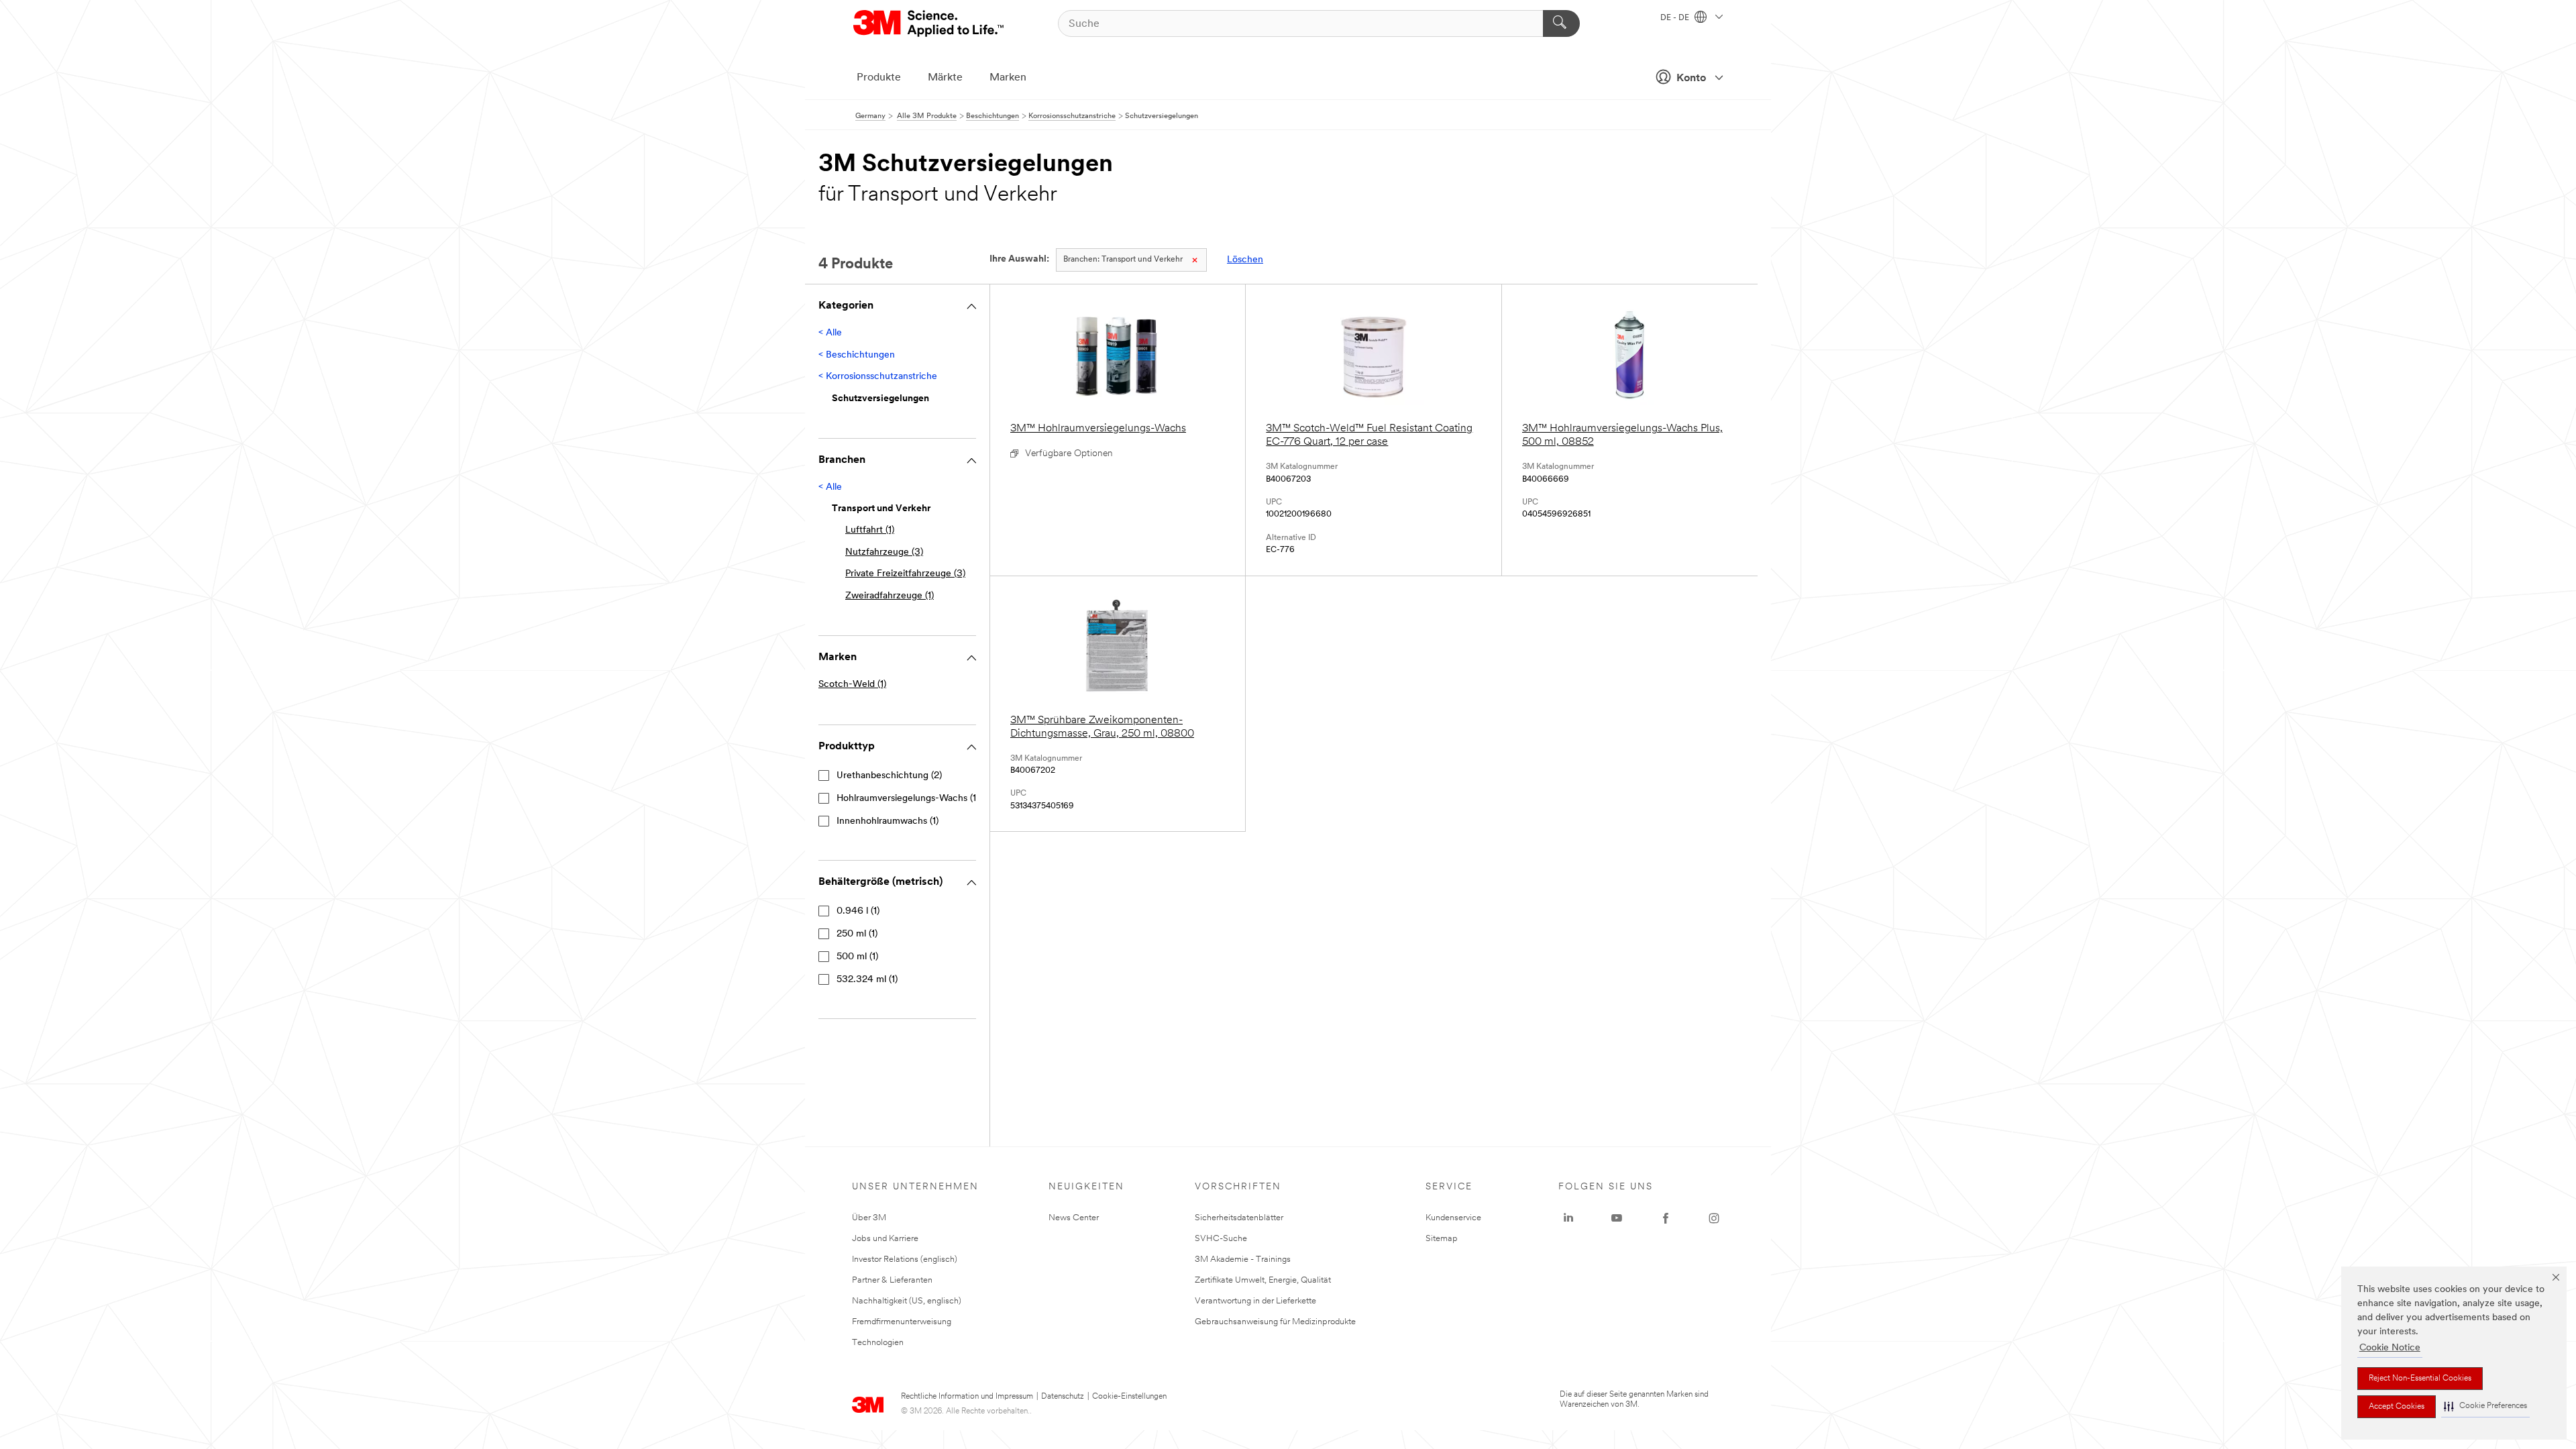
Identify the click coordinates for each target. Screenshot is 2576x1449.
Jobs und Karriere (885, 1239)
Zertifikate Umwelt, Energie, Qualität (1263, 1280)
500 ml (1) (857, 957)
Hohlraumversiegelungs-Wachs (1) (908, 799)
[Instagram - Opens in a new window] (1714, 1218)
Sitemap (1442, 1239)
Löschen (1245, 260)
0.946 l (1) (858, 911)
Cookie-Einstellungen (1129, 1397)
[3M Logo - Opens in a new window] (929, 23)
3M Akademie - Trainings (1243, 1259)
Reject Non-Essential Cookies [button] (2420, 1379)
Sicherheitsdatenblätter (1239, 1218)
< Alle (830, 333)
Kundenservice (1453, 1218)
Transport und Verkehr (1123, 260)
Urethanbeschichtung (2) (889, 776)
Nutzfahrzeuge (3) (884, 552)
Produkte (879, 78)
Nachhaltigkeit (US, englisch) (907, 1301)
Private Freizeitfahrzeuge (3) (905, 574)
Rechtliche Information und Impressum (967, 1397)
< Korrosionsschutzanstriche (878, 377)
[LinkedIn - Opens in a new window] (1568, 1218)
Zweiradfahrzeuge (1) (890, 596)
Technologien (878, 1343)
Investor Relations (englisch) (905, 1259)
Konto (1691, 78)
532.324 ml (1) (867, 980)
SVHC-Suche (1221, 1239)
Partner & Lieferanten (892, 1280)
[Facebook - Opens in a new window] (1666, 1218)
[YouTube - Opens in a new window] (1617, 1218)
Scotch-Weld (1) (852, 685)
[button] (2485, 1406)
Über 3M (869, 1218)
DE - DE (1676, 18)
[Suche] (1561, 23)
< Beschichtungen (857, 355)
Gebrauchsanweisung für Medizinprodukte (1275, 1322)
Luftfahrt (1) (870, 530)
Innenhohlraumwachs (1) (888, 821)
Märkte (945, 78)
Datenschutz (1063, 1397)
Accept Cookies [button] (2397, 1407)
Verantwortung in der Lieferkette (1255, 1301)
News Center (1074, 1218)
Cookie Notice (2390, 1348)
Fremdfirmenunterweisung (902, 1322)
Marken (1008, 78)
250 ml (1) (857, 934)
